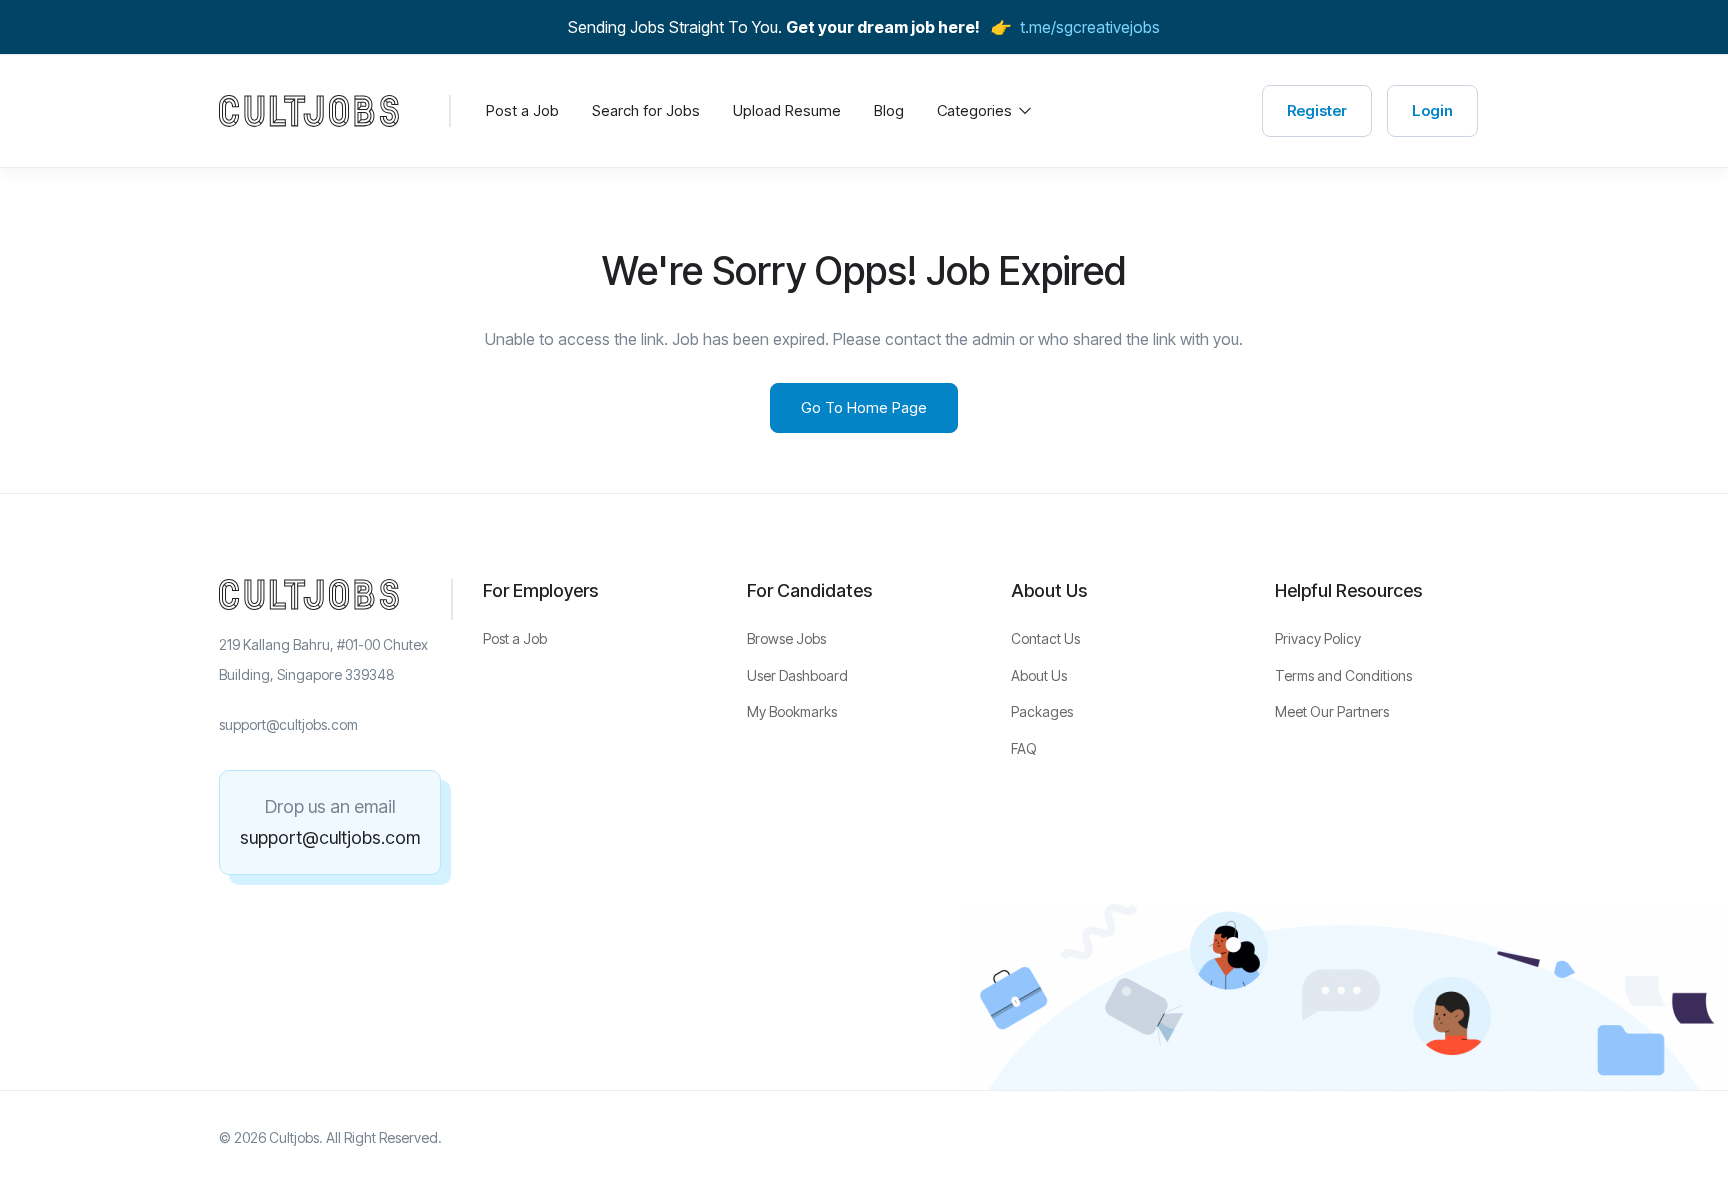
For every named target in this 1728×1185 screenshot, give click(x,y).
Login (1432, 110)
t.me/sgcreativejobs (1090, 27)
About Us (1039, 675)
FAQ (1024, 748)
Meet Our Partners (1332, 711)
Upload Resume (787, 110)
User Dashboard (797, 675)
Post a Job (522, 110)
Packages (1042, 711)
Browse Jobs (786, 638)
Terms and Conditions (1343, 675)
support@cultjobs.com (330, 837)
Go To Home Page (864, 407)
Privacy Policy (1318, 638)
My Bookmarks (792, 711)
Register (1317, 110)
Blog (889, 110)
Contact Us (1045, 638)
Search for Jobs (646, 110)
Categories (976, 110)
